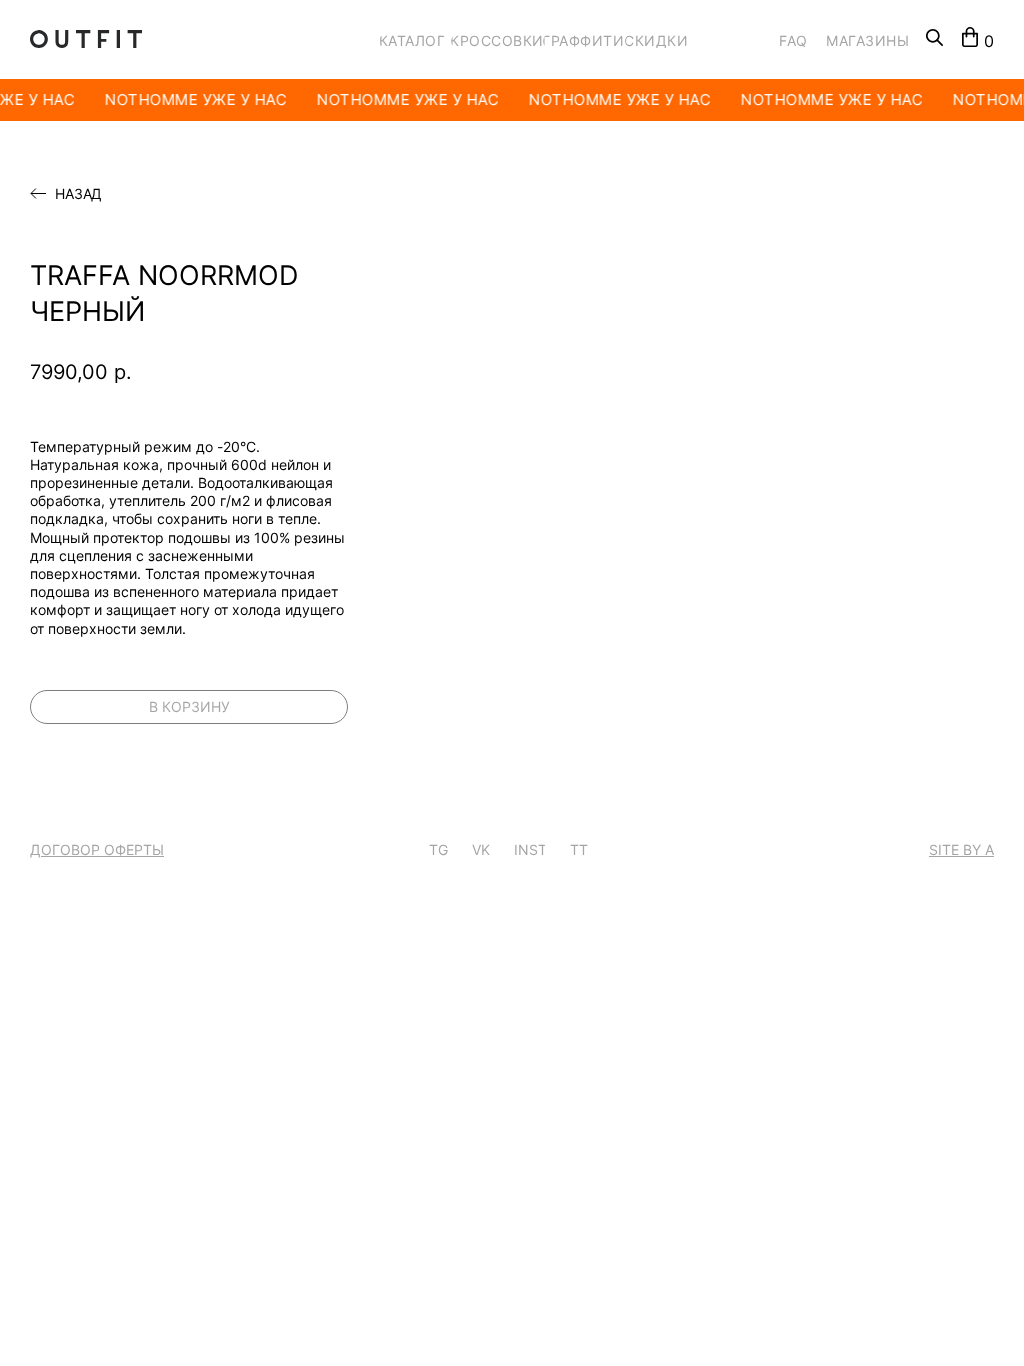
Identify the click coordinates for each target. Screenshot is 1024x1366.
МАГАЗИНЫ (867, 40)
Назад (78, 194)
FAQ (793, 40)
